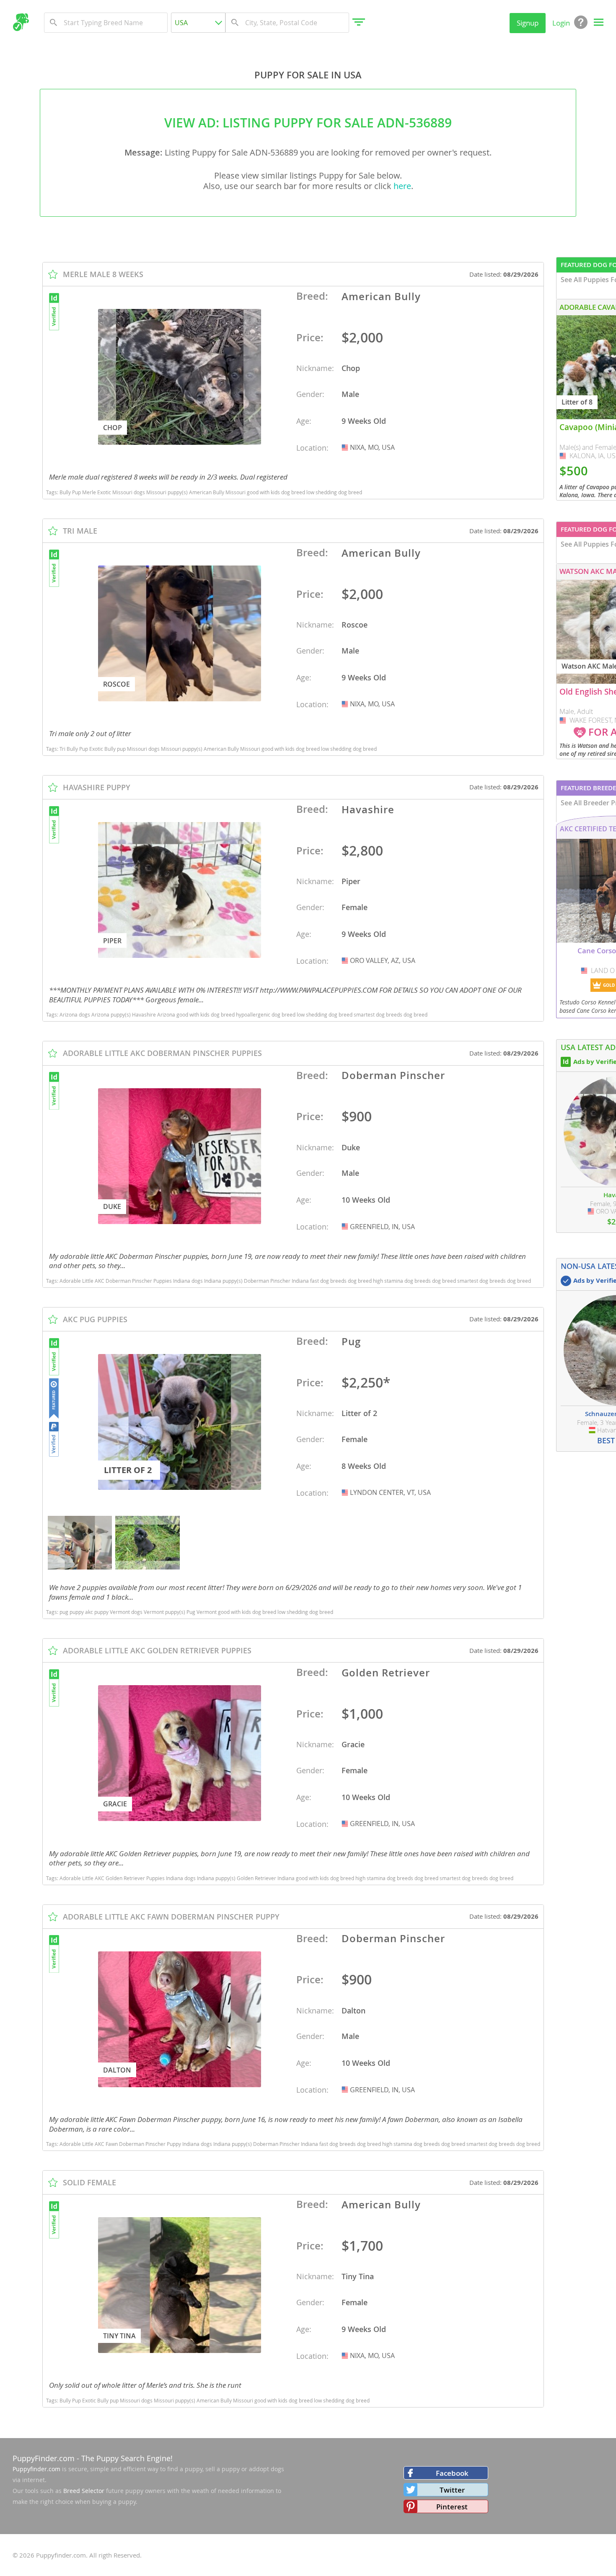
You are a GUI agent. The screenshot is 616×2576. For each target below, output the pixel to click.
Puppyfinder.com (36, 2469)
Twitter (452, 2490)
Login (561, 23)
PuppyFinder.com (44, 2458)
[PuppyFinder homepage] (21, 22)
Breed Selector (84, 2491)
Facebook (452, 2473)
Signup (528, 23)
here (402, 186)
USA (346, 447)
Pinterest (452, 2507)
